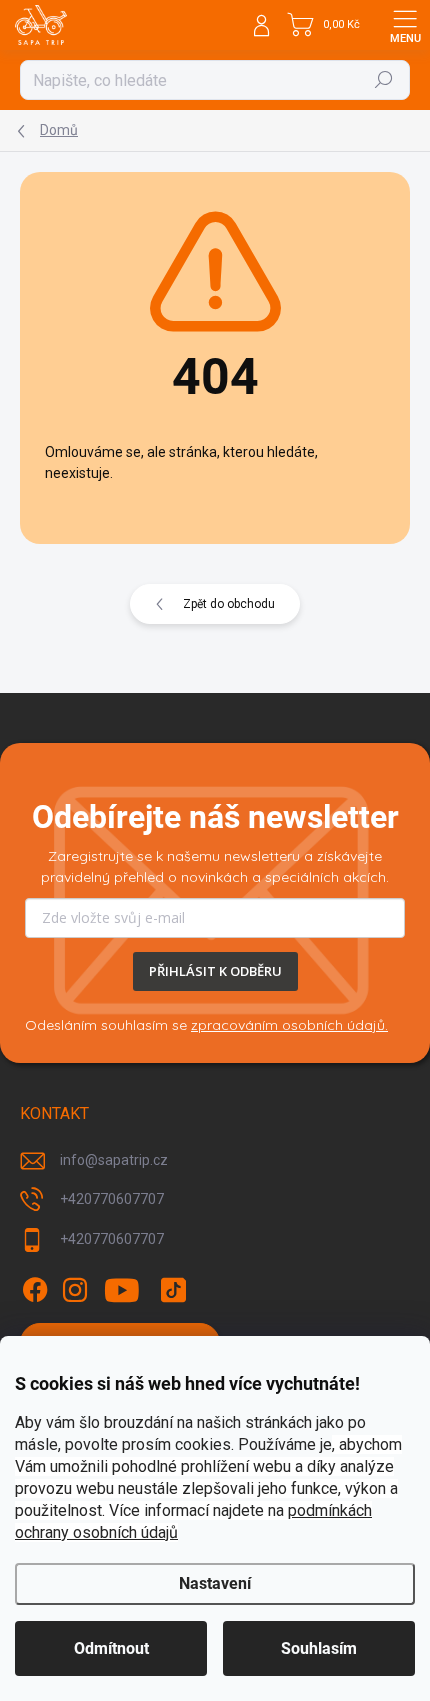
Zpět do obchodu (229, 604)
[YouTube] (122, 1290)
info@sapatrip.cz (114, 1160)
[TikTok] (173, 1290)
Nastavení (215, 1583)
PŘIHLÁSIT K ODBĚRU (215, 971)
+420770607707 (112, 1199)
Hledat (384, 80)
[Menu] (405, 25)
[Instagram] (75, 1290)
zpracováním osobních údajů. (289, 1025)
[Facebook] (35, 1290)
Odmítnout (111, 1648)
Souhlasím (319, 1648)
